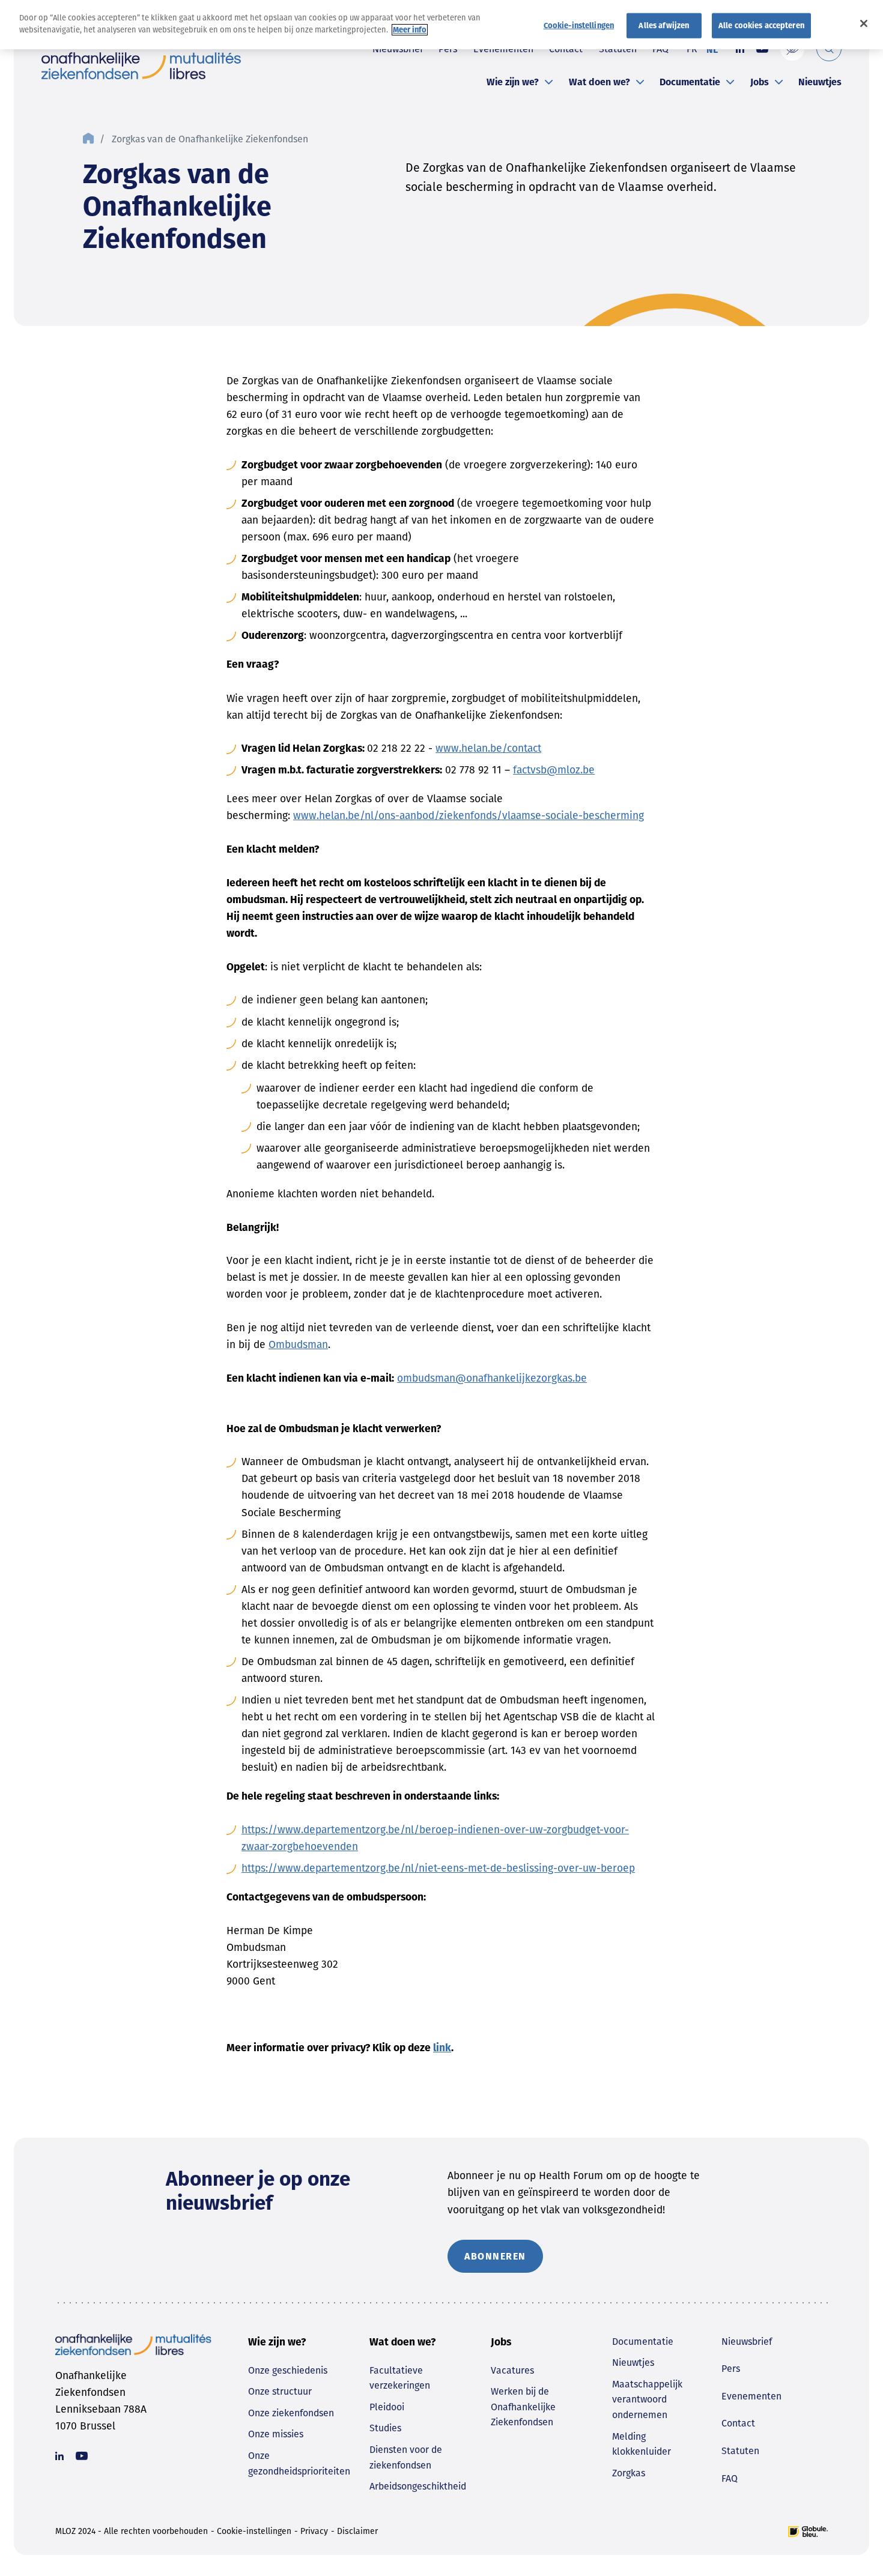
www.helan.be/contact (488, 748)
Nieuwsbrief (747, 2342)
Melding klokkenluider (642, 2444)
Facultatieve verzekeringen (400, 2378)
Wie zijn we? (513, 82)
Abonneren (495, 2256)
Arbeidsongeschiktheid (418, 2486)
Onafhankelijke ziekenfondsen (141, 66)
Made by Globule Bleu (808, 2532)
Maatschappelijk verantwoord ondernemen (647, 2399)
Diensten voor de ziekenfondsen (406, 2457)
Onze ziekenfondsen (291, 2413)
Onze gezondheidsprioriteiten (299, 2463)
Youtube (82, 2456)
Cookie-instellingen (254, 2531)
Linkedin (59, 2456)
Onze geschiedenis (288, 2370)
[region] (441, 25)
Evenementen (751, 2396)
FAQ (730, 2478)
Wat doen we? (599, 82)
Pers (731, 2369)
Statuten (740, 2451)
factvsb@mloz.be (554, 770)
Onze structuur (280, 2391)
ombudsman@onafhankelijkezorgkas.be (492, 1378)
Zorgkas (629, 2473)
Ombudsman (298, 1345)
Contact (738, 2423)
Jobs (760, 82)
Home (88, 139)
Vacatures (512, 2370)
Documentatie (690, 82)
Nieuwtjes (820, 82)
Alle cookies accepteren (761, 26)
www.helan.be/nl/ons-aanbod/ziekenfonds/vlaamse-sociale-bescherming (469, 816)
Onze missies (276, 2434)
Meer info (410, 30)
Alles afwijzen (664, 26)
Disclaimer (357, 2531)
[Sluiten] (864, 23)
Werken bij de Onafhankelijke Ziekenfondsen (523, 2407)
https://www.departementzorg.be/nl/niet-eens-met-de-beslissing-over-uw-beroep (438, 1868)
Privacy (314, 2531)
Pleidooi (387, 2407)
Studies (385, 2428)
